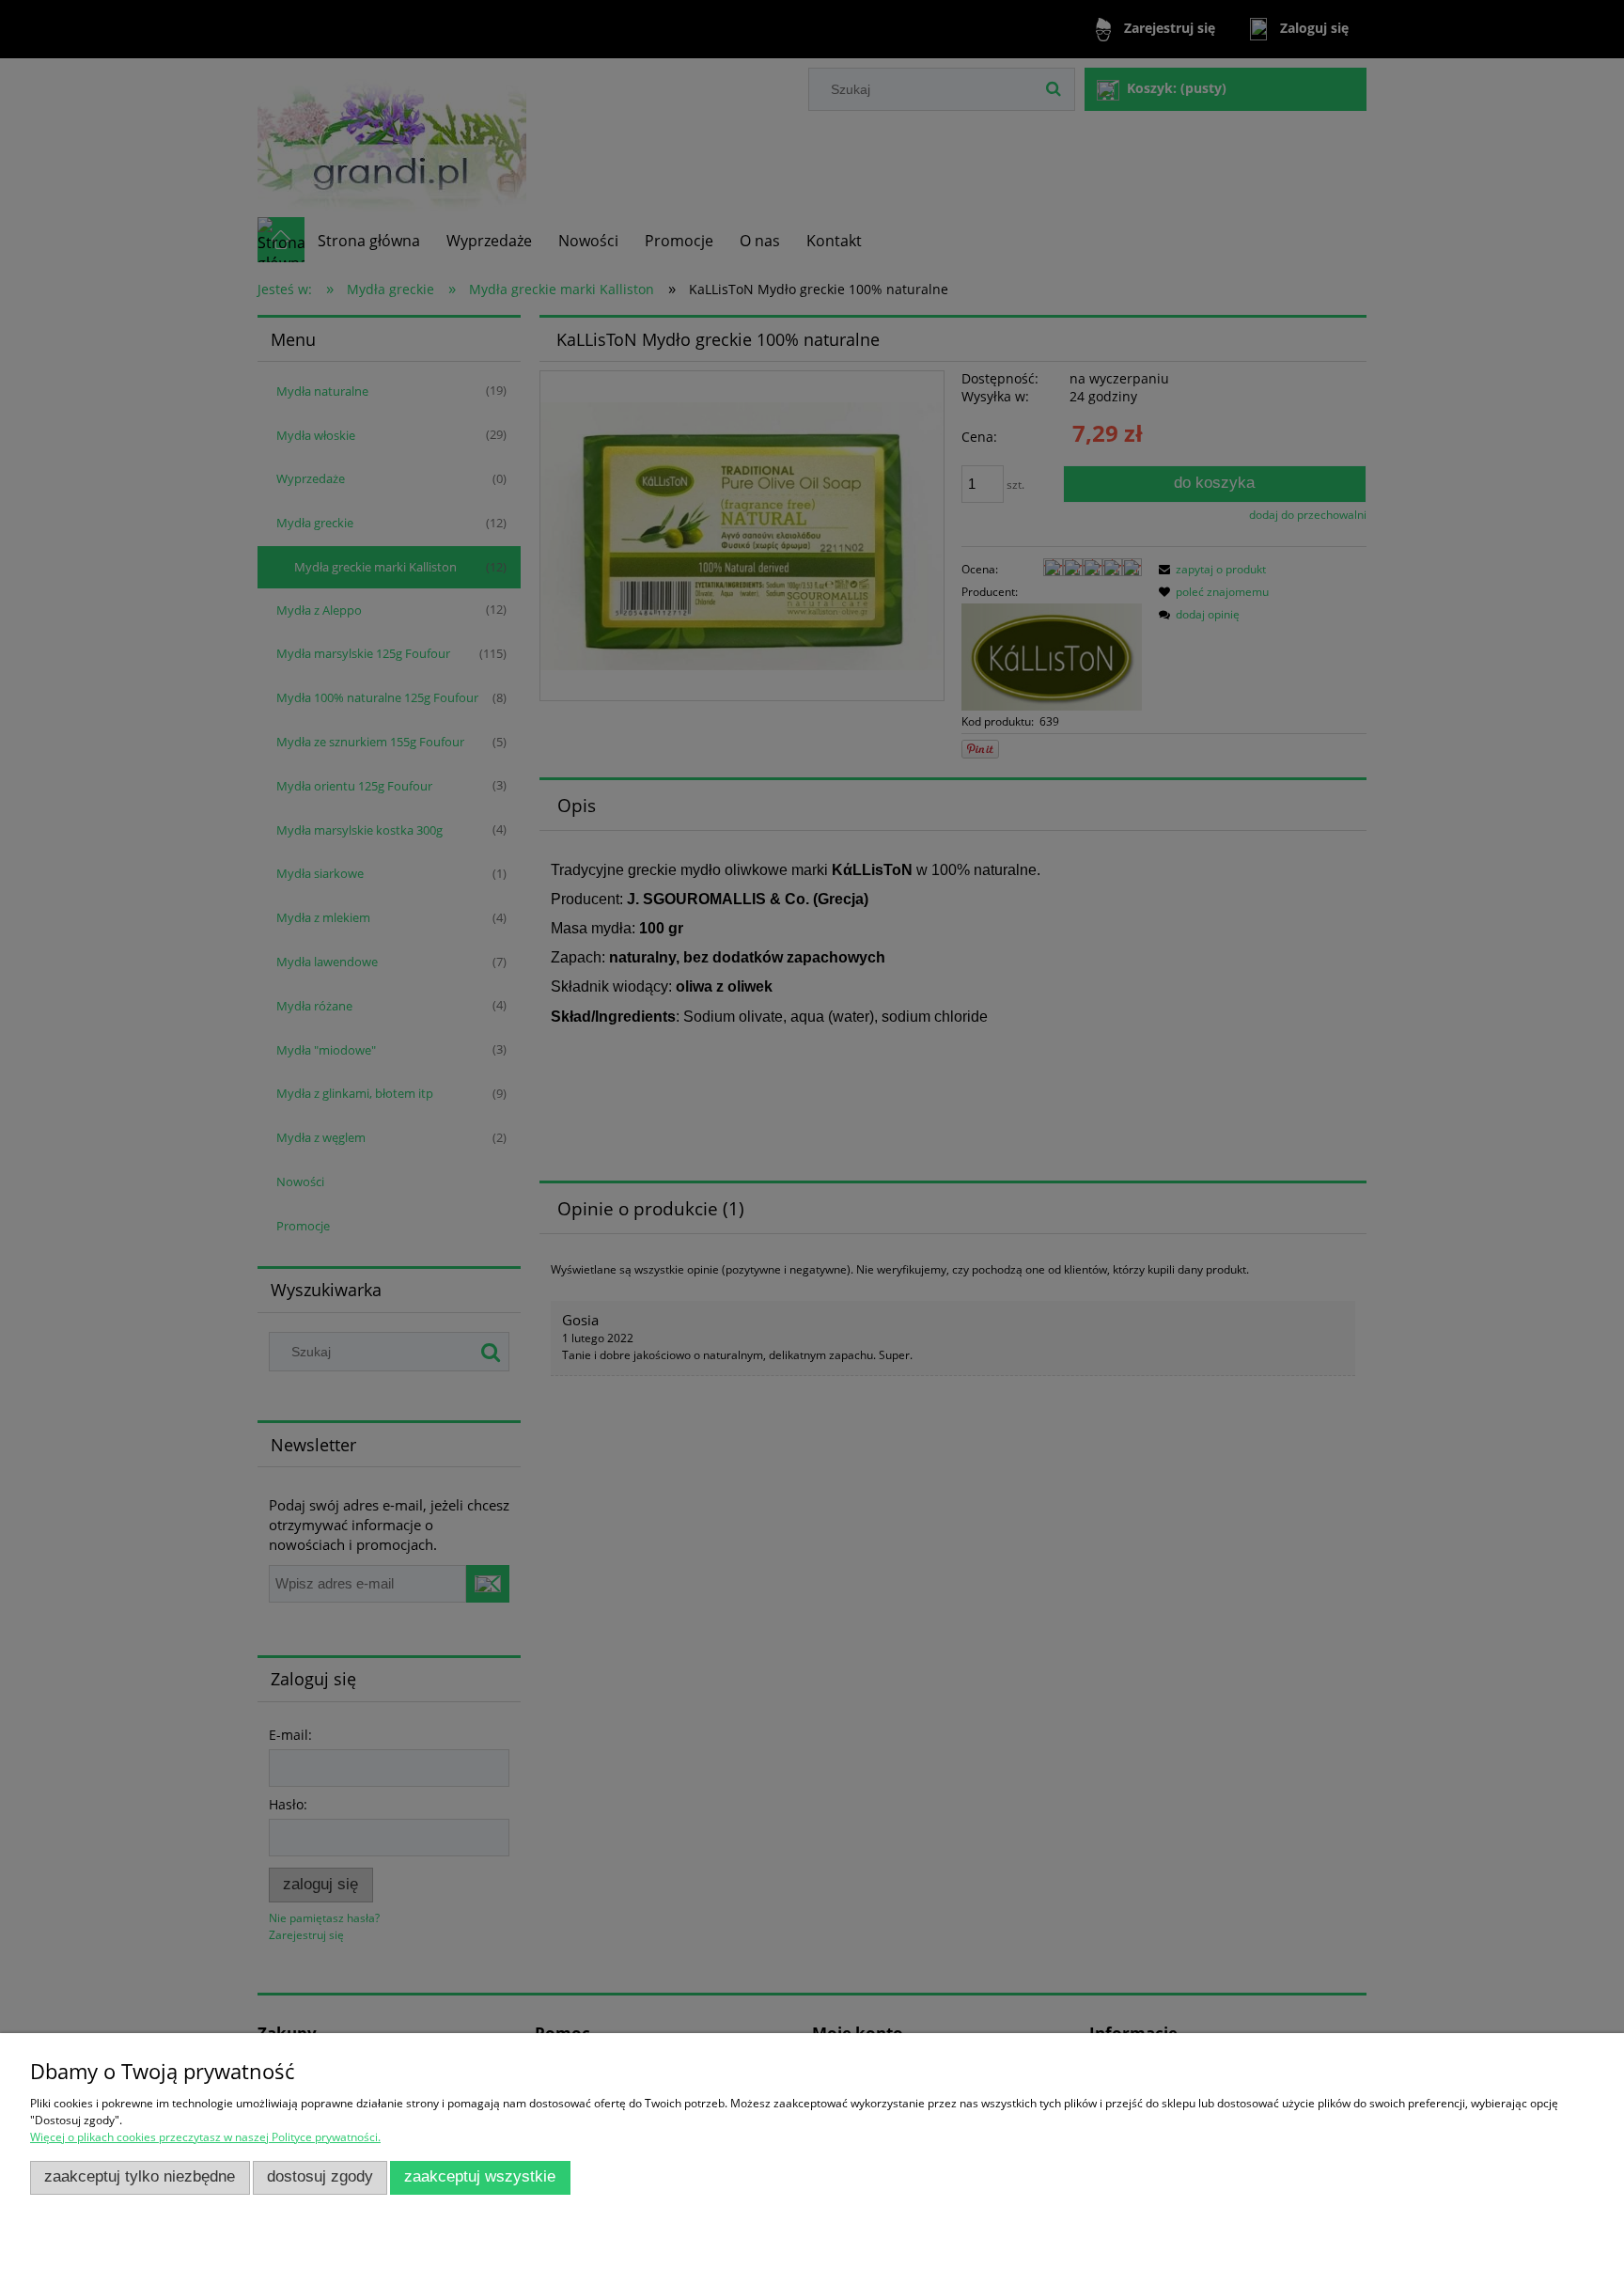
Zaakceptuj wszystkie (480, 2176)
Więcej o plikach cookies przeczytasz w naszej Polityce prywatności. (205, 2137)
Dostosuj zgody (320, 2176)
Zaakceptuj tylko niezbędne (140, 2176)
